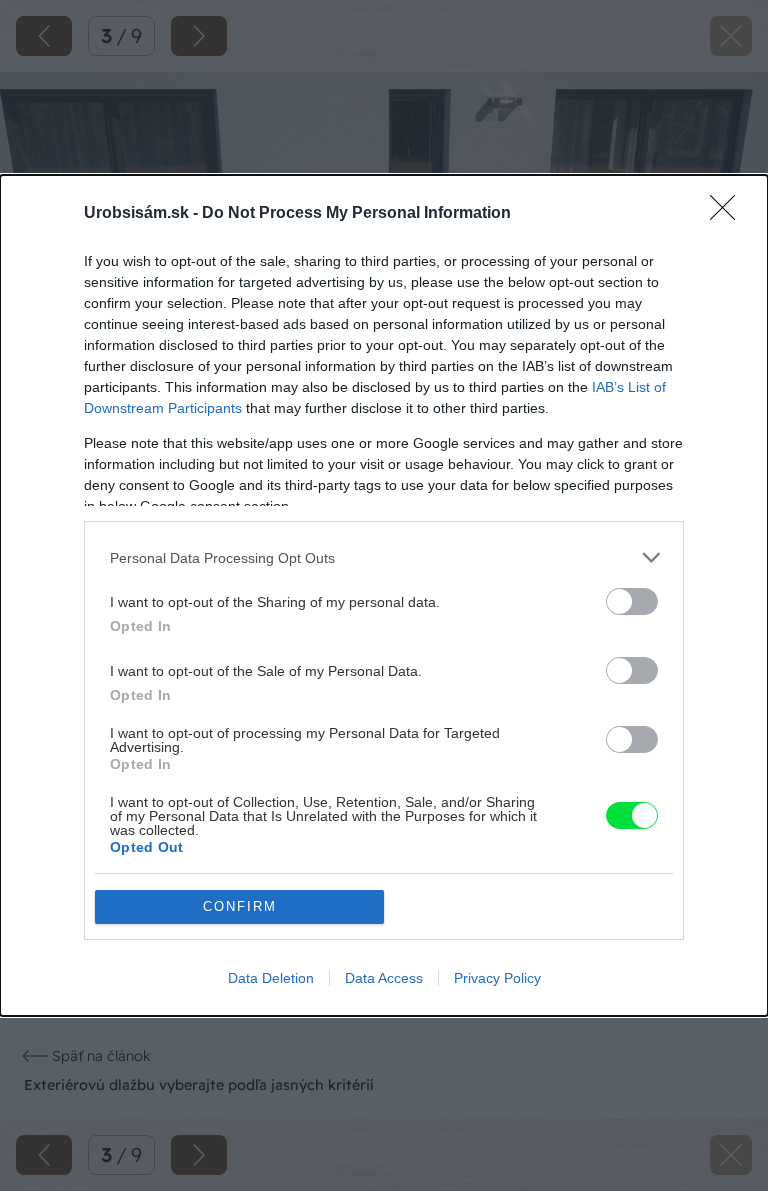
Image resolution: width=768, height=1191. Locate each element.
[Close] (729, 214)
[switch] (632, 601)
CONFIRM (240, 906)
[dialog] (384, 595)
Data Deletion (271, 978)
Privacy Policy (497, 978)
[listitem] (384, 557)
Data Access (384, 978)
